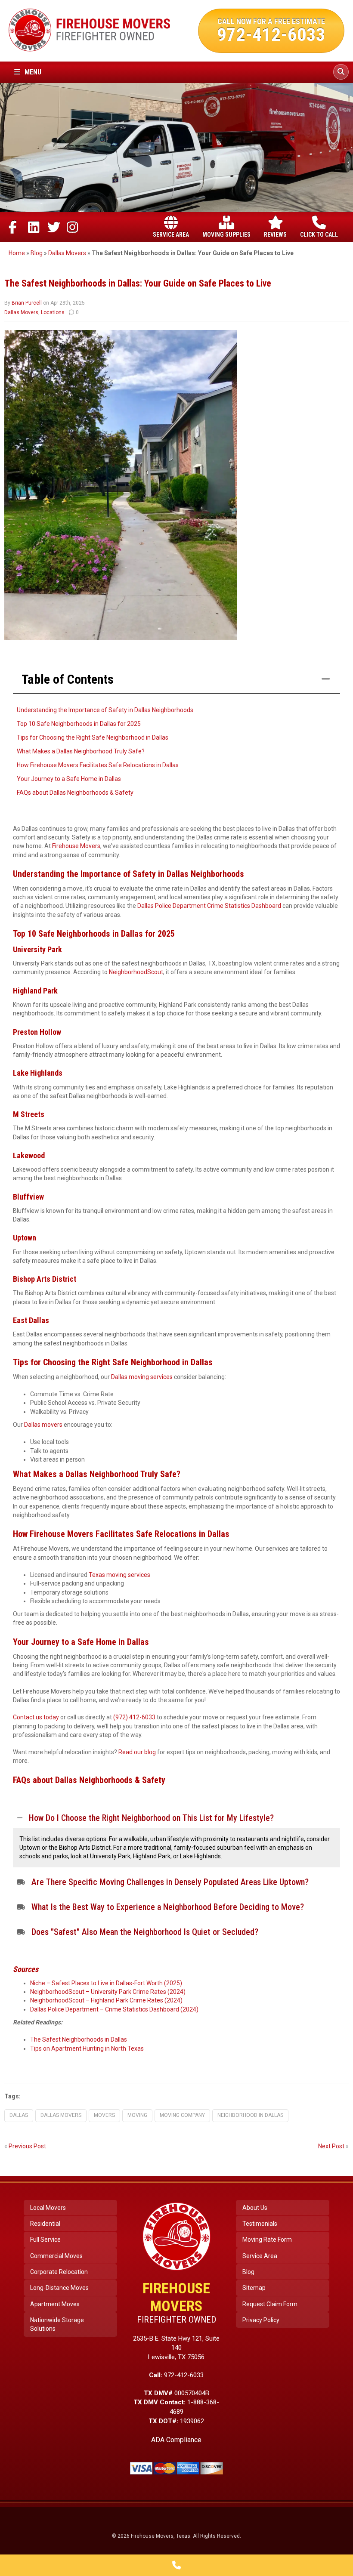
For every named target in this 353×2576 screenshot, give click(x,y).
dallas (19, 2115)
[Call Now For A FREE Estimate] (176, 2565)
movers (104, 2115)
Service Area (171, 234)
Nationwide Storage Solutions (57, 2324)
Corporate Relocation (59, 2272)
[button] (176, 1818)
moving (137, 2115)
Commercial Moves (56, 2256)
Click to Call (319, 234)
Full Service (45, 2240)
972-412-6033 (271, 34)
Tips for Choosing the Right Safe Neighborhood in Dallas (93, 737)
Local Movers (48, 2208)
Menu (32, 72)
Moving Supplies (226, 234)
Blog (37, 253)
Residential (45, 2224)
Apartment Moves (55, 2304)
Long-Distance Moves (59, 2288)
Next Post (331, 2146)
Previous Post (27, 2146)
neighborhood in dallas (250, 2115)
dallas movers (61, 2115)
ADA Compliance (176, 2440)
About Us (255, 2208)
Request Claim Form (270, 2304)
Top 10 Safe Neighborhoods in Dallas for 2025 (79, 724)
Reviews (275, 234)
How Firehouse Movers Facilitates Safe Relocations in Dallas (98, 765)
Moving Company (182, 2115)
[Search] (341, 72)
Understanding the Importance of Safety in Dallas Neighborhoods (105, 710)
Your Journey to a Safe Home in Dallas (69, 779)
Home (17, 253)
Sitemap (254, 2288)
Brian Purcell (27, 303)
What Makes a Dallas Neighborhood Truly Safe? (81, 751)
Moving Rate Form (267, 2240)
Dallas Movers (67, 253)
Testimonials (260, 2224)
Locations (53, 312)
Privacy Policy (261, 2320)
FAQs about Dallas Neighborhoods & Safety (75, 793)
